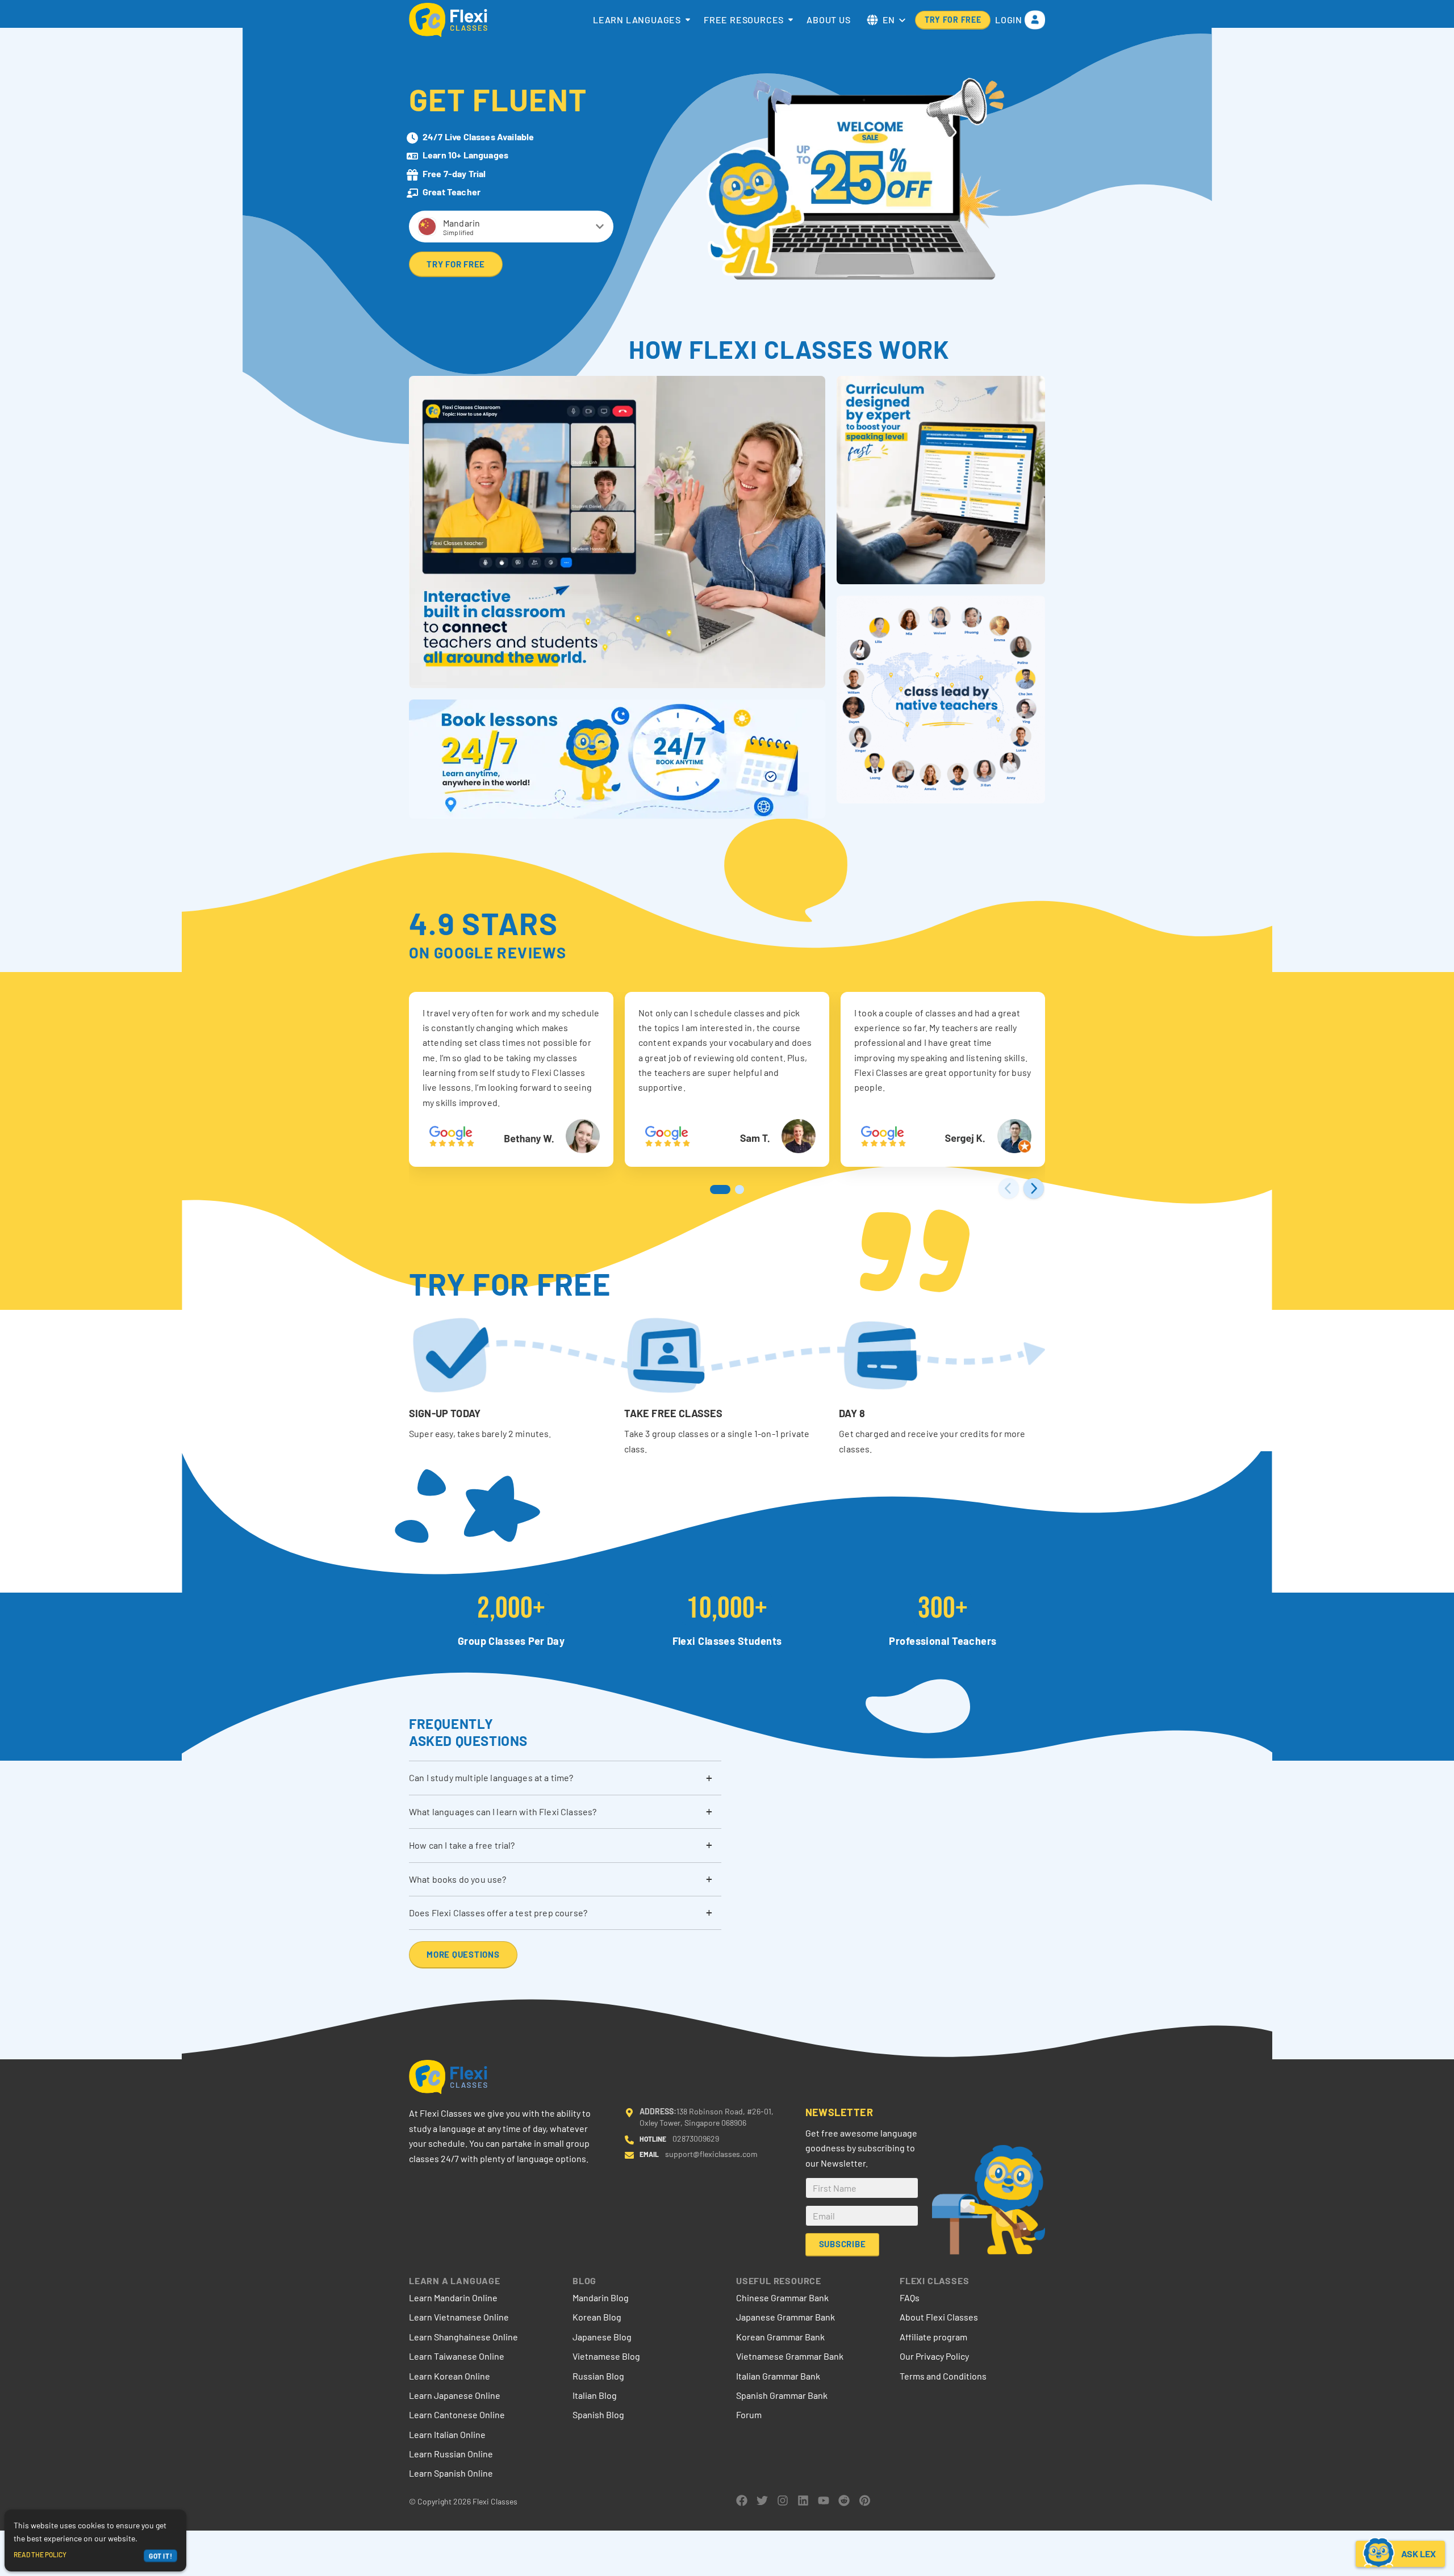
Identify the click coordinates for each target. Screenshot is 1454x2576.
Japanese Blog (602, 2337)
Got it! (160, 2556)
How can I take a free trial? (462, 1845)
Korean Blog (597, 2317)
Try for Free (953, 20)
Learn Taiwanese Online (457, 2356)
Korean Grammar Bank (780, 2337)
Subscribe (842, 2244)
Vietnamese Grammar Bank (790, 2356)
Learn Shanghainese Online (463, 2337)
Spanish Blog (598, 2414)
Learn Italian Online (447, 2434)
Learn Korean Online (450, 2376)
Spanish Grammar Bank (782, 2395)
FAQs (910, 2298)
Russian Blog (598, 2376)
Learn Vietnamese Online (459, 2317)
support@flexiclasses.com (711, 2154)
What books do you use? (458, 1879)
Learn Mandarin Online (453, 2298)
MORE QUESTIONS (463, 1954)
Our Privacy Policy (934, 2356)
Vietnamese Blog (606, 2356)
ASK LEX (1419, 2554)
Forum (749, 2414)
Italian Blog (595, 2395)
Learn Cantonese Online (457, 2414)
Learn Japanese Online (455, 2395)
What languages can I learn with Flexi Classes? (503, 1811)
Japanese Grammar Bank (786, 2317)
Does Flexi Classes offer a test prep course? (498, 1913)
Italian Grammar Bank (778, 2376)
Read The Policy (40, 2554)
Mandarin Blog (601, 2298)
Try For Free (456, 263)
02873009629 (696, 2139)
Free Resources (744, 20)
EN (889, 20)
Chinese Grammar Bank (782, 2298)
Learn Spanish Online (451, 2473)
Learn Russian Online (451, 2454)
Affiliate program (933, 2337)
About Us (828, 20)
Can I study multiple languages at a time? (491, 1777)
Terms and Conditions (943, 2376)
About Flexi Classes (939, 2317)
